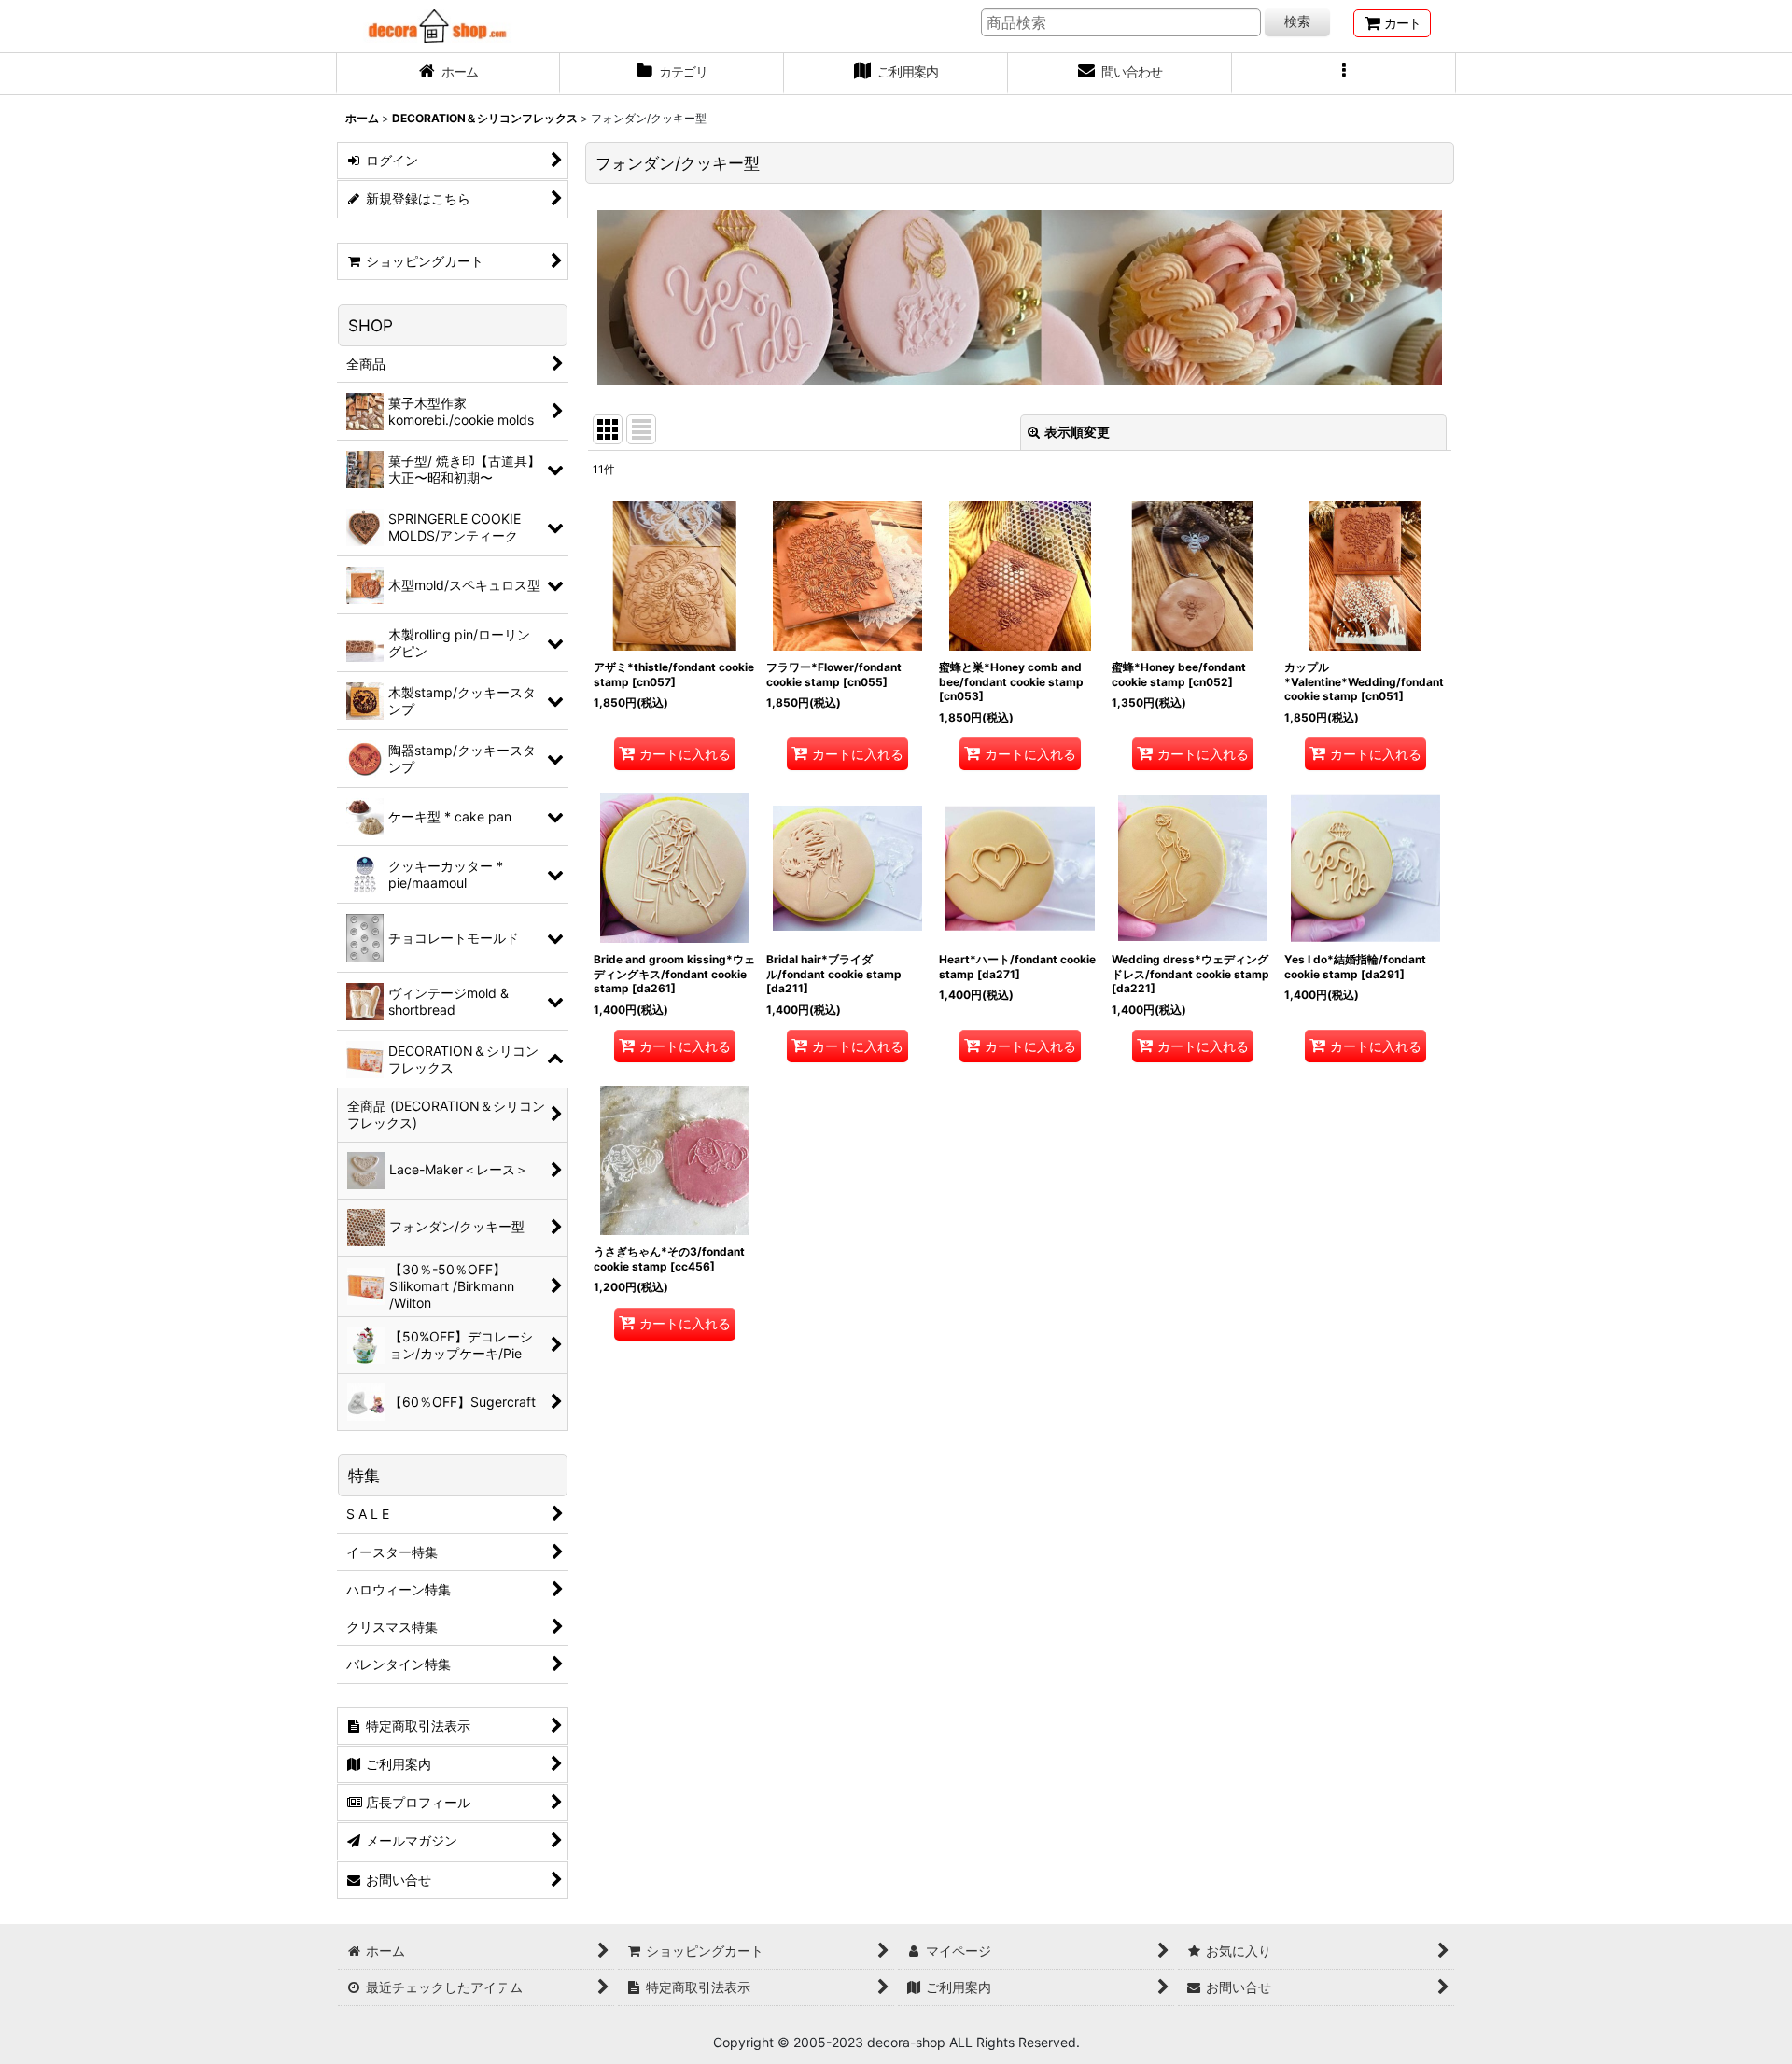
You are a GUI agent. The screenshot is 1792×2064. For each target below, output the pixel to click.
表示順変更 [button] (1077, 432)
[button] (1344, 74)
